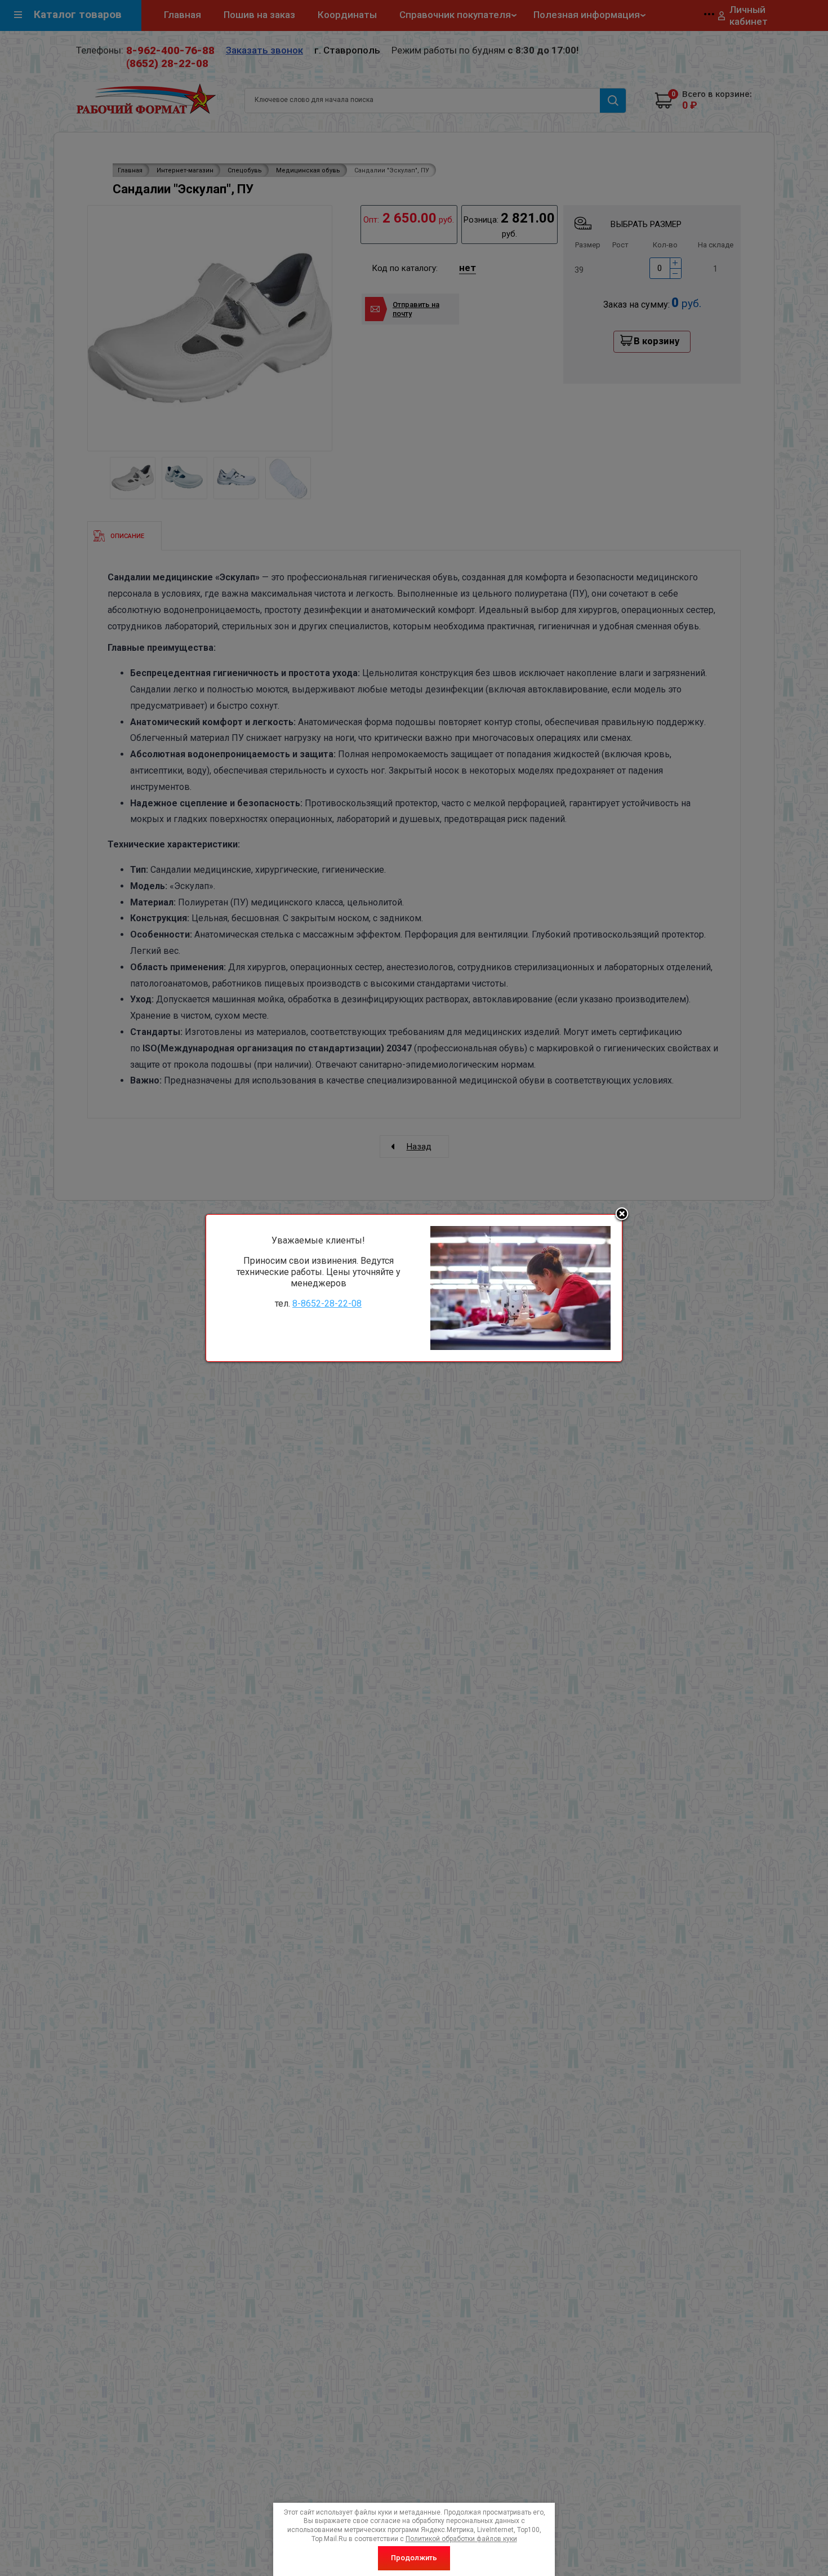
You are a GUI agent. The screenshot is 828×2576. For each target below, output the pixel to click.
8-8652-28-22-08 (327, 1303)
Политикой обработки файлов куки (461, 2539)
